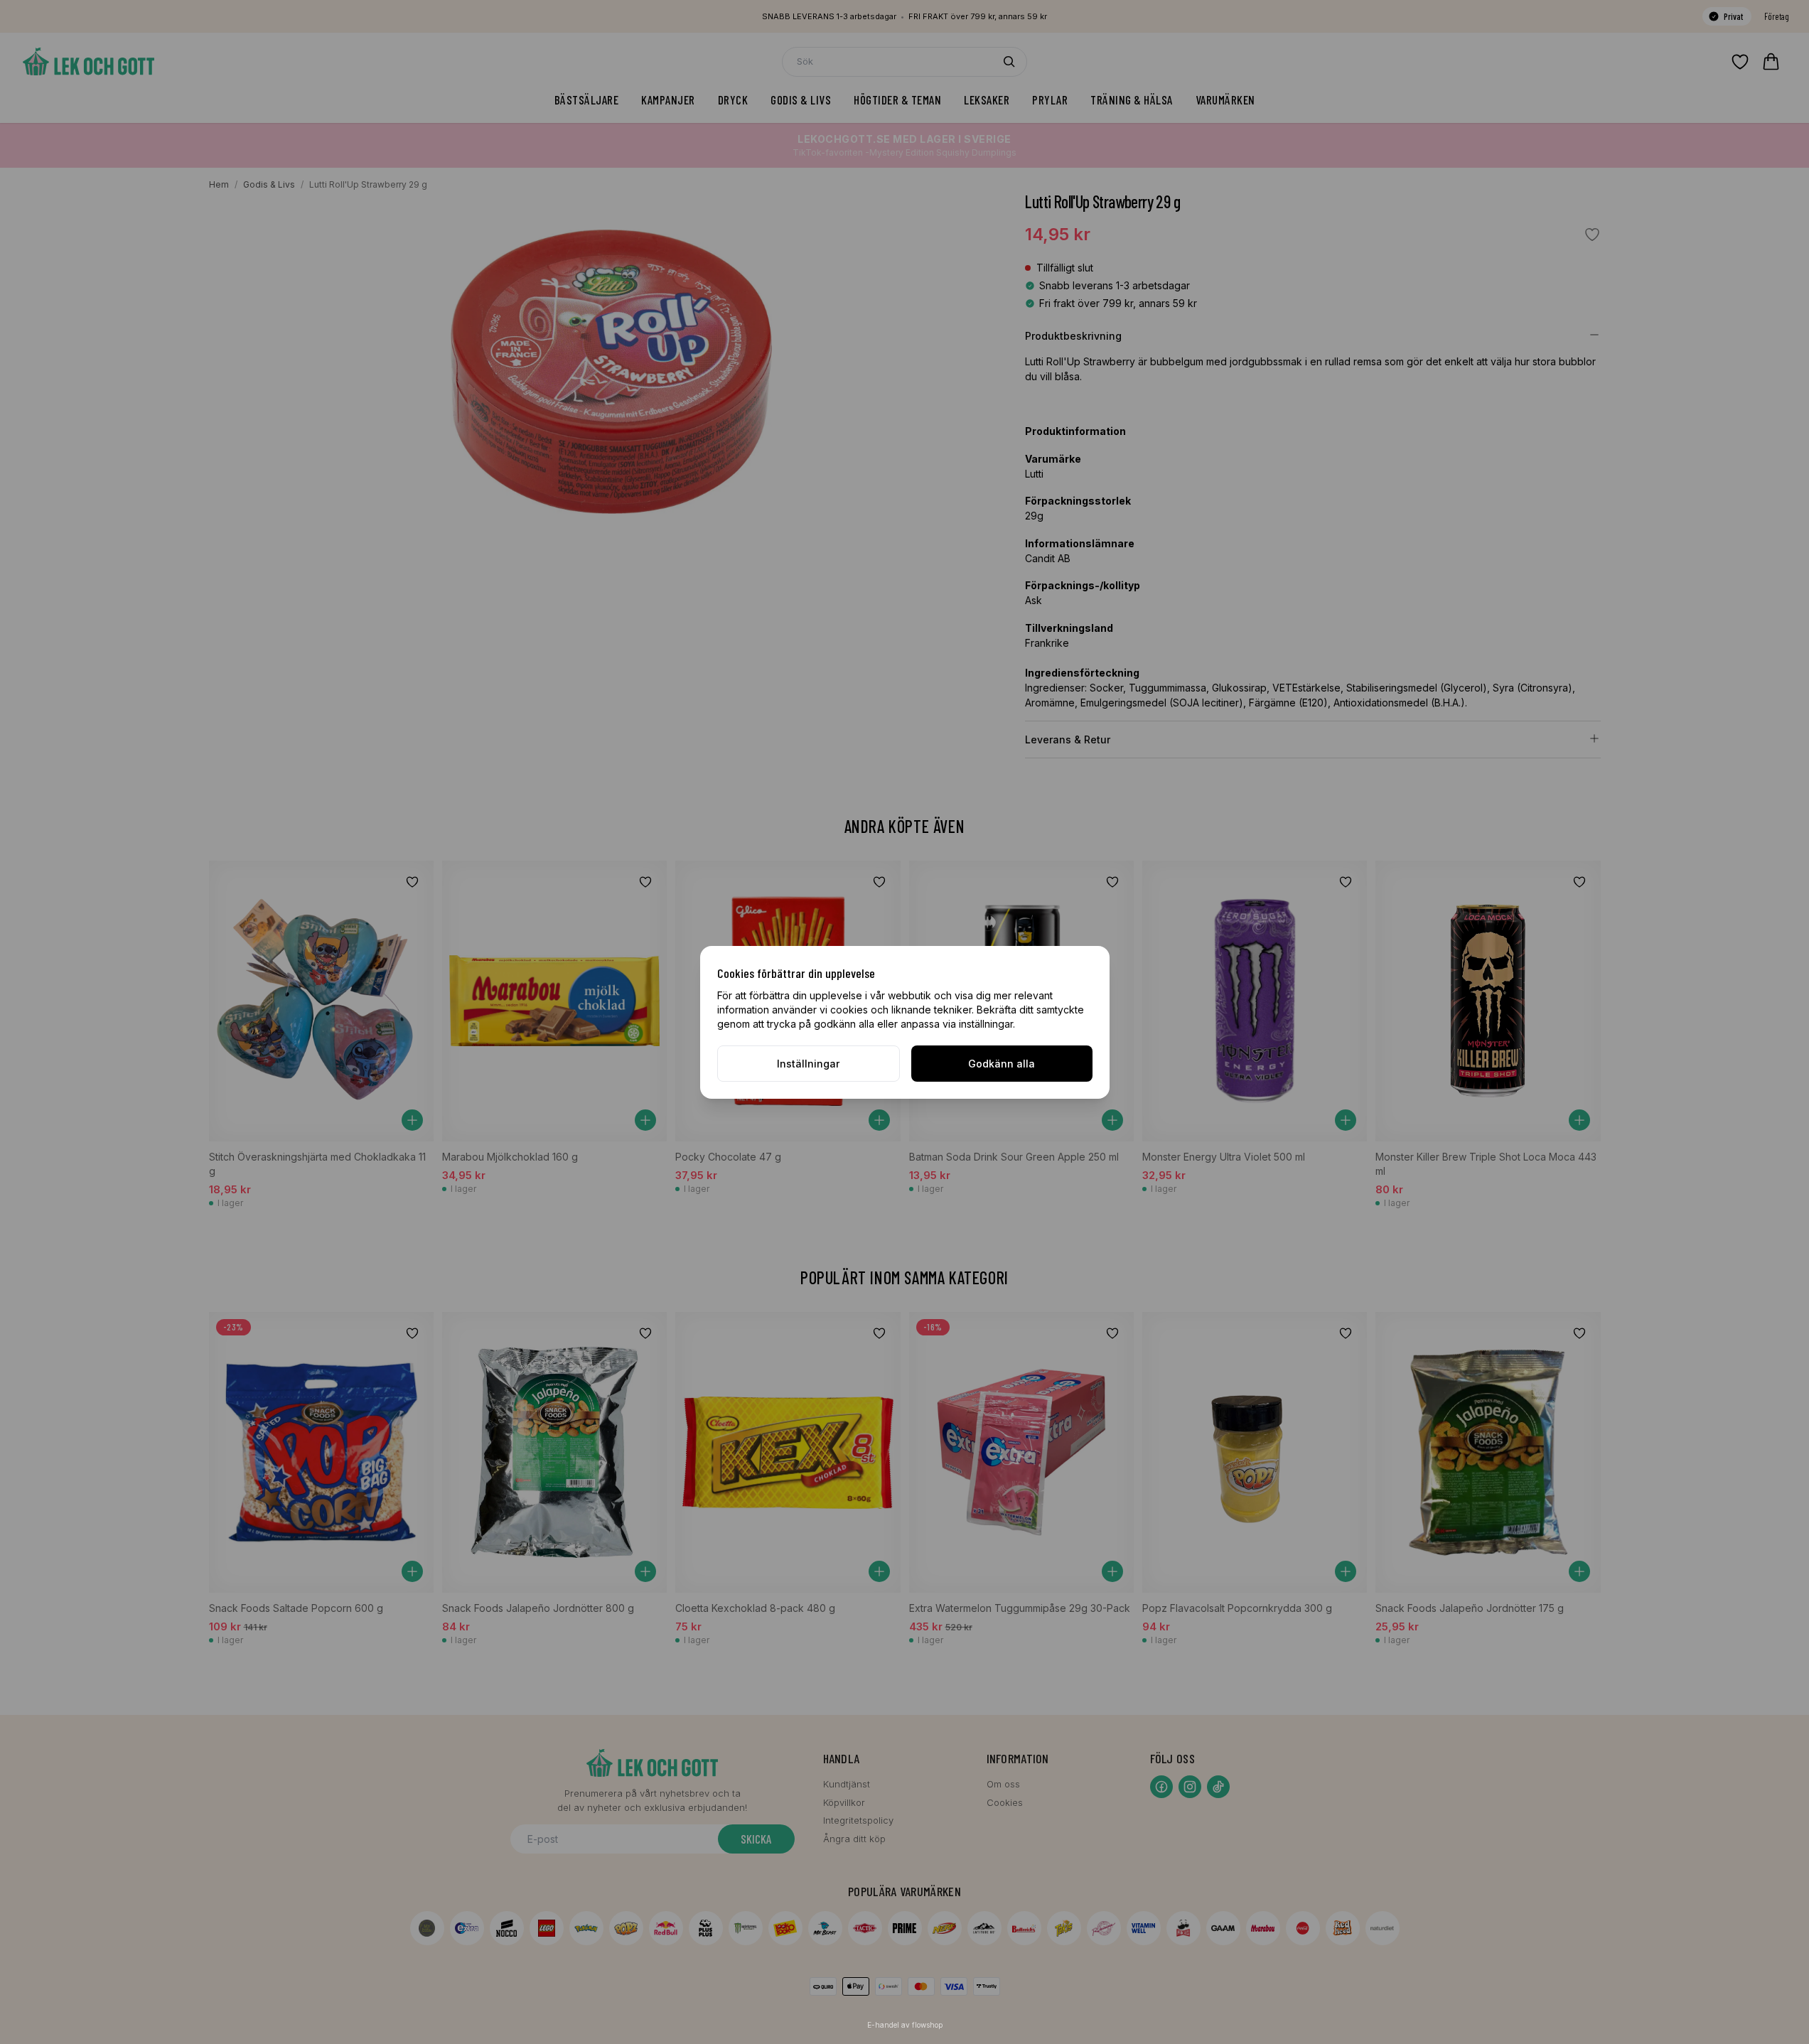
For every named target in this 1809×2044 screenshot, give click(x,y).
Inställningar (808, 1064)
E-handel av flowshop (905, 2025)
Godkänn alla (1002, 1064)
